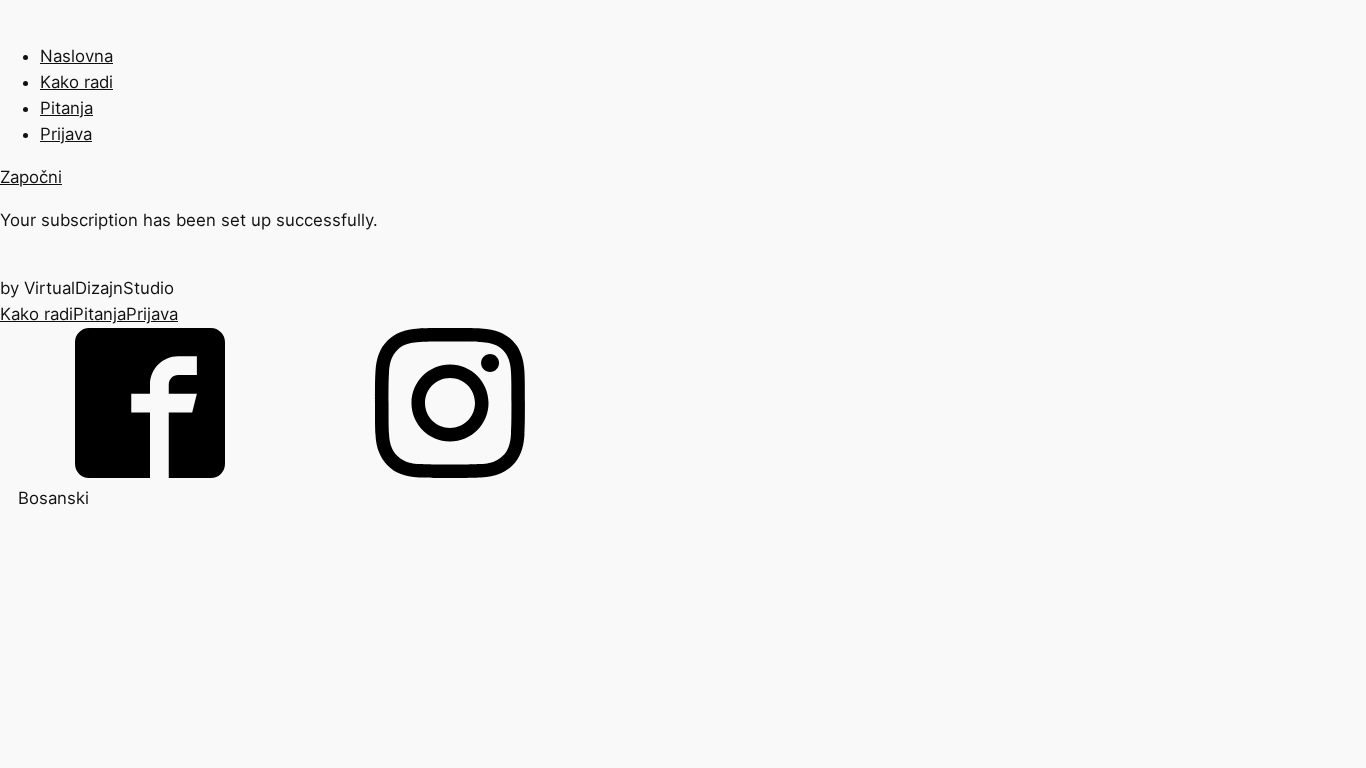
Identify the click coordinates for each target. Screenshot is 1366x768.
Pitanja (66, 108)
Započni (31, 177)
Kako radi (76, 82)
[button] (683, 498)
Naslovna (76, 56)
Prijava (66, 134)
